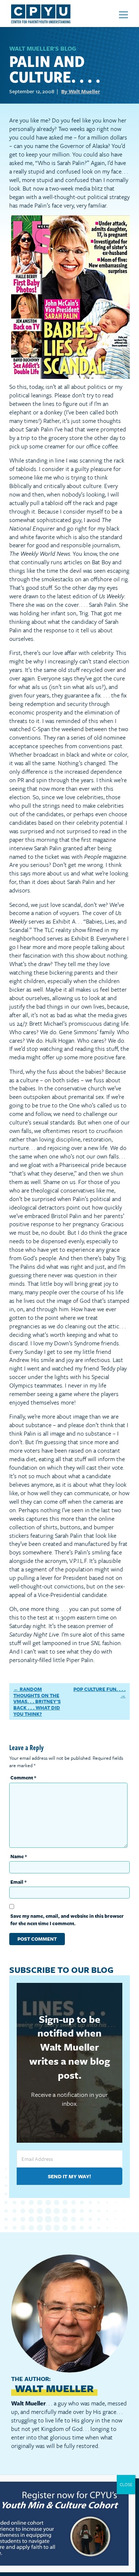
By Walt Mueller (81, 91)
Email (19, 1882)
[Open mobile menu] (123, 15)
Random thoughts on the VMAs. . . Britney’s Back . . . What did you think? (37, 1701)
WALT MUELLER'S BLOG (43, 48)
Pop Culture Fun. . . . (100, 1689)
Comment (23, 1778)
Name (19, 1856)
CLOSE (126, 2484)
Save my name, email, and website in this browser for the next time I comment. (67, 1920)
